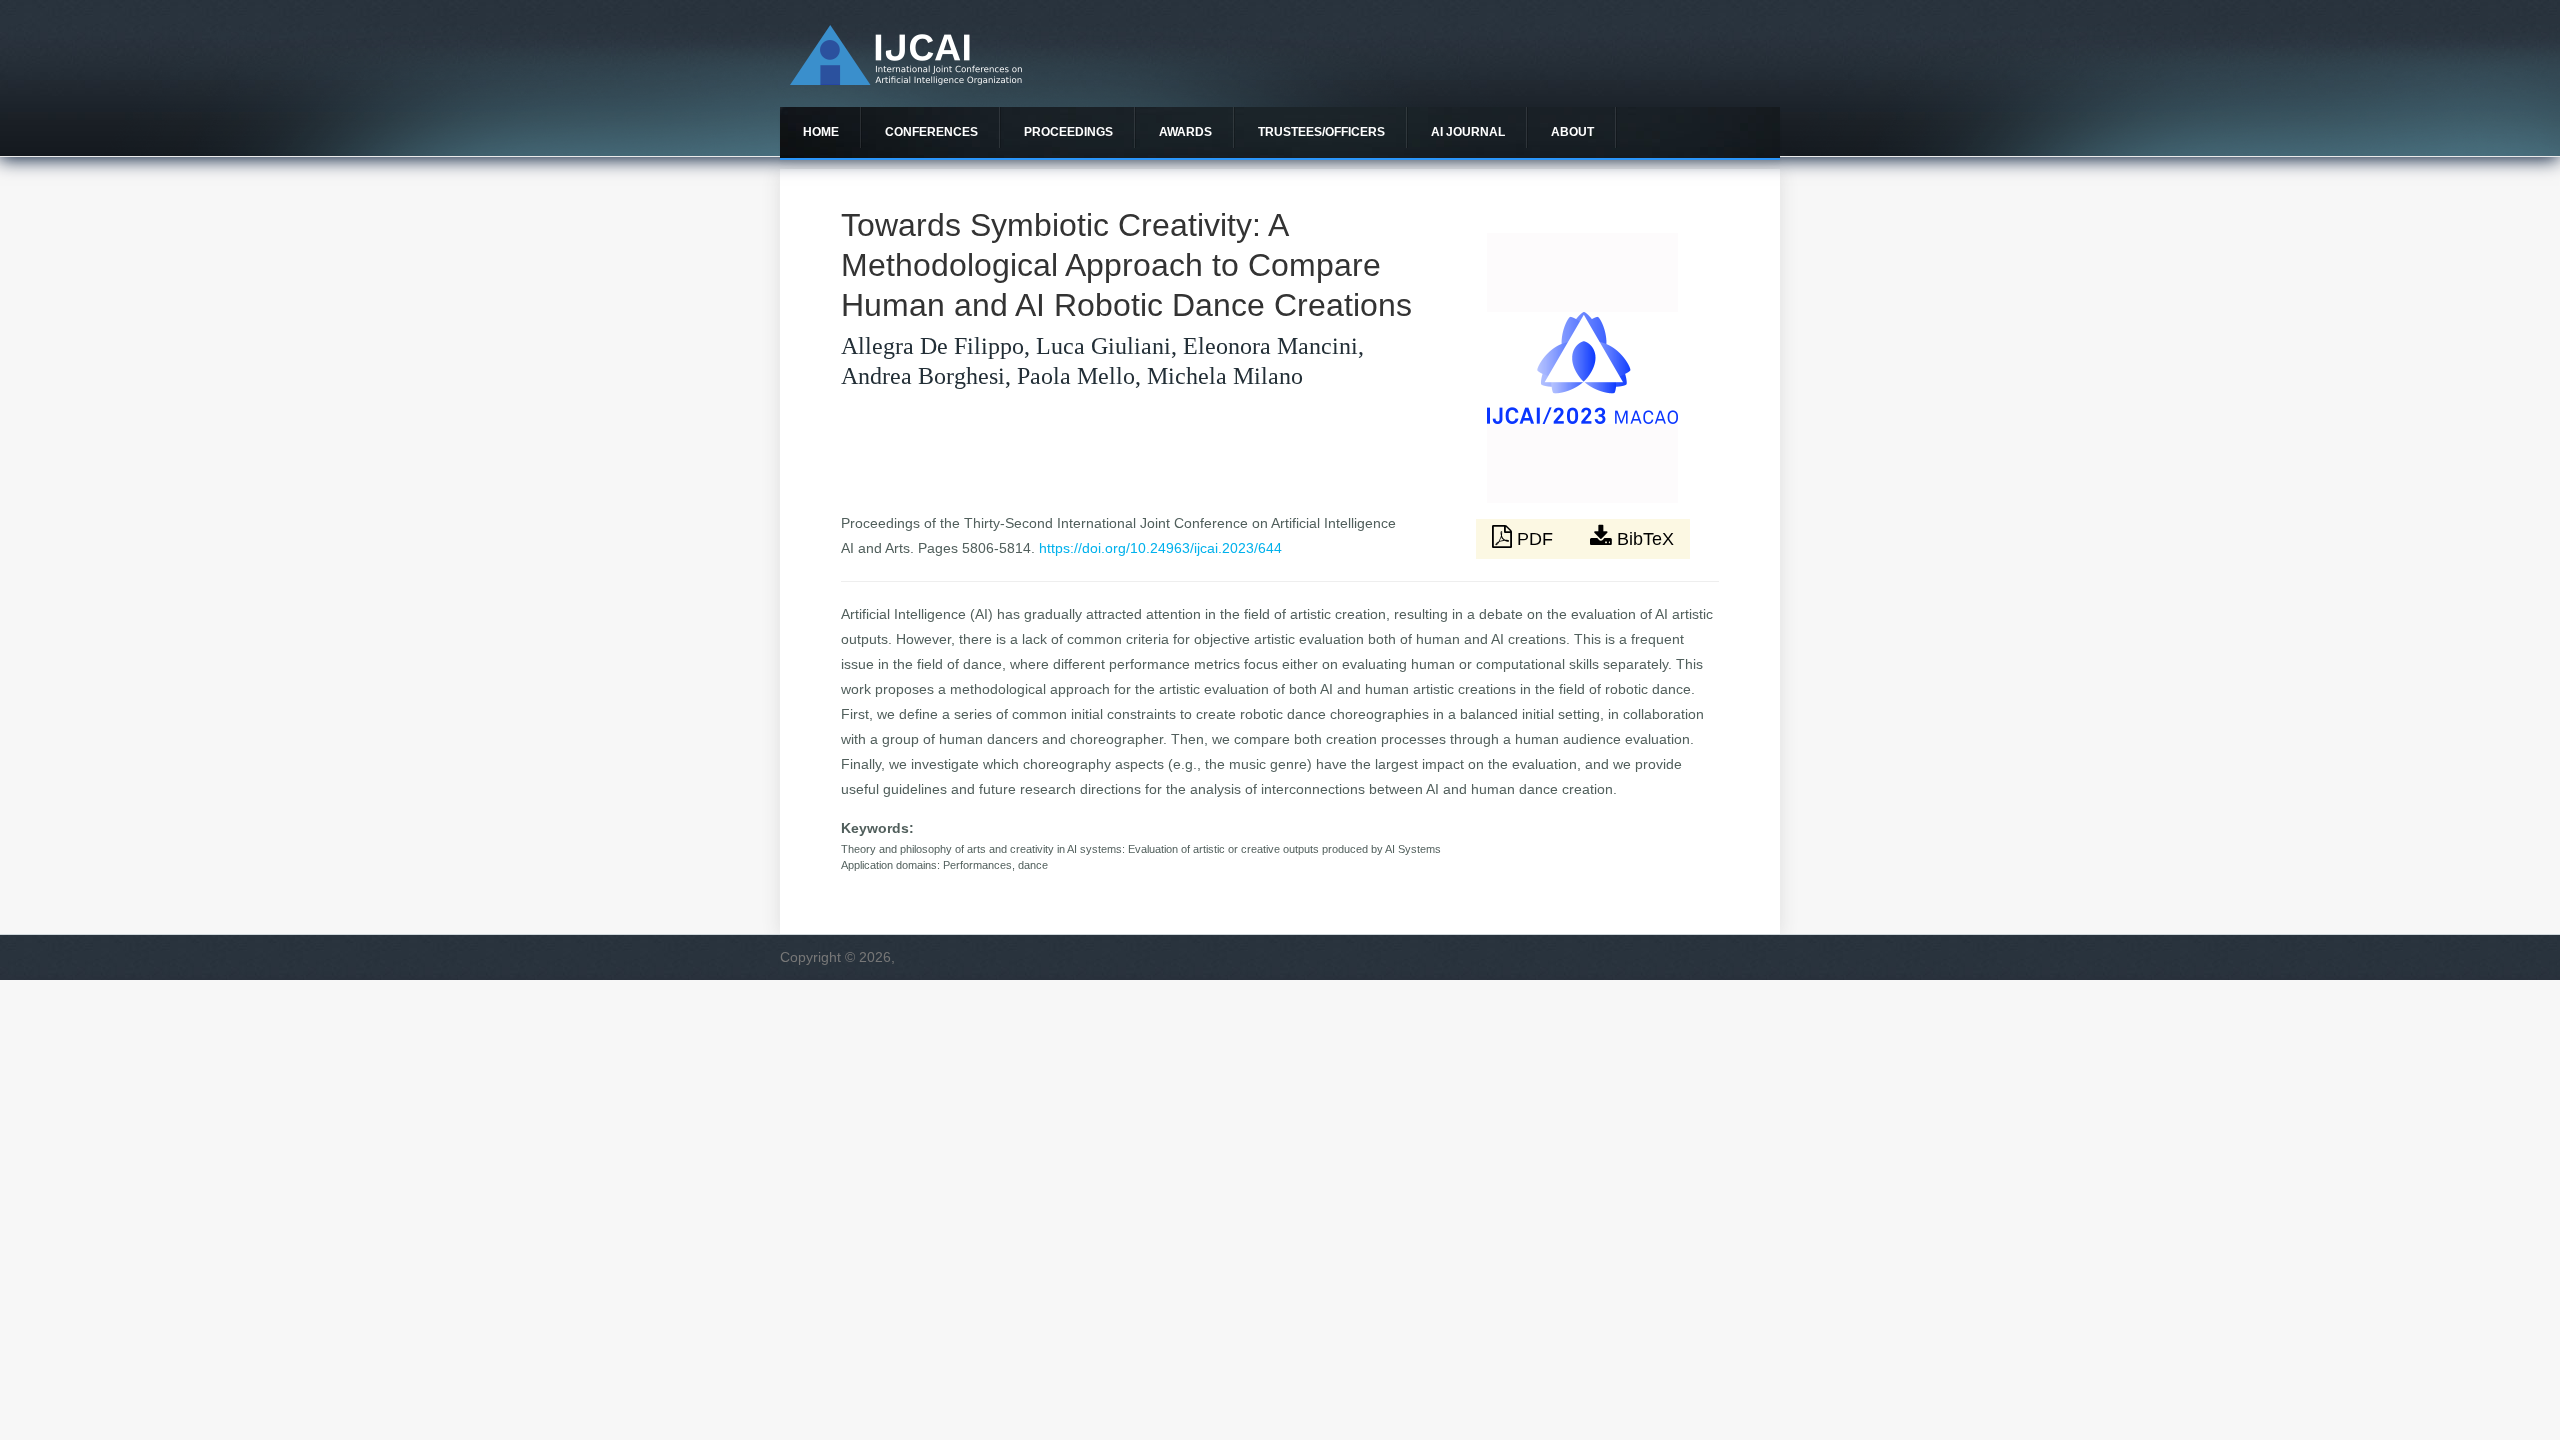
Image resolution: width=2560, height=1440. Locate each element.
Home (821, 132)
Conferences (931, 132)
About (1572, 132)
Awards (1185, 132)
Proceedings (1068, 132)
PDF (1535, 539)
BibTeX (1643, 539)
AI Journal (1468, 132)
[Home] (906, 80)
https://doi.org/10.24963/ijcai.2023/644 (1160, 548)
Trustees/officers (1321, 132)
